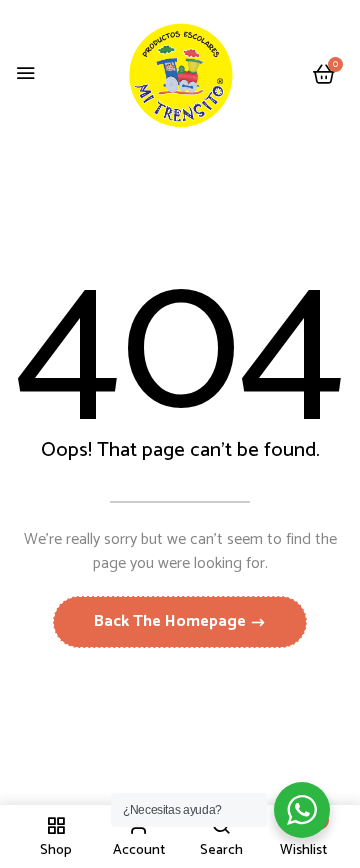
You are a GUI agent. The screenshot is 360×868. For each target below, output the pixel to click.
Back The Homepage (172, 621)
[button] (324, 75)
